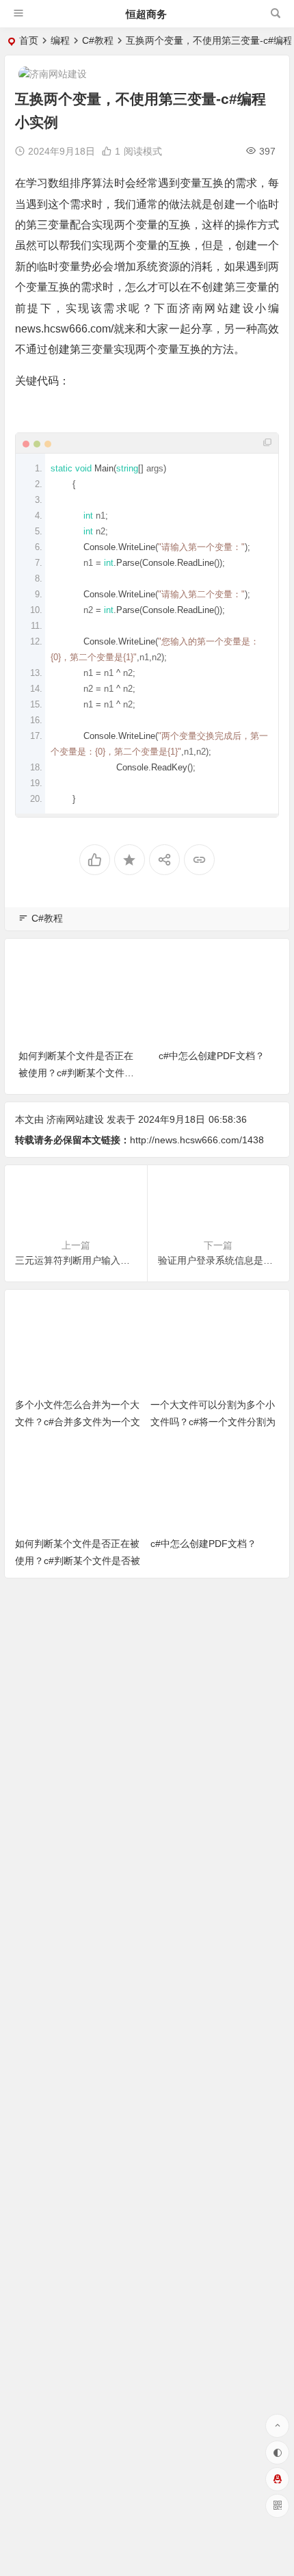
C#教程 (98, 40)
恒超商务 (146, 14)
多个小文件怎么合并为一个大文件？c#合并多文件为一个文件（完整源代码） (78, 1422)
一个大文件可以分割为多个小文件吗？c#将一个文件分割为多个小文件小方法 (213, 1422)
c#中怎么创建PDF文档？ (212, 1056)
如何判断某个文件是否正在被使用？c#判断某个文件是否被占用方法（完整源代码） (78, 1561)
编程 (60, 40)
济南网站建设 (75, 1119)
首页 (29, 40)
